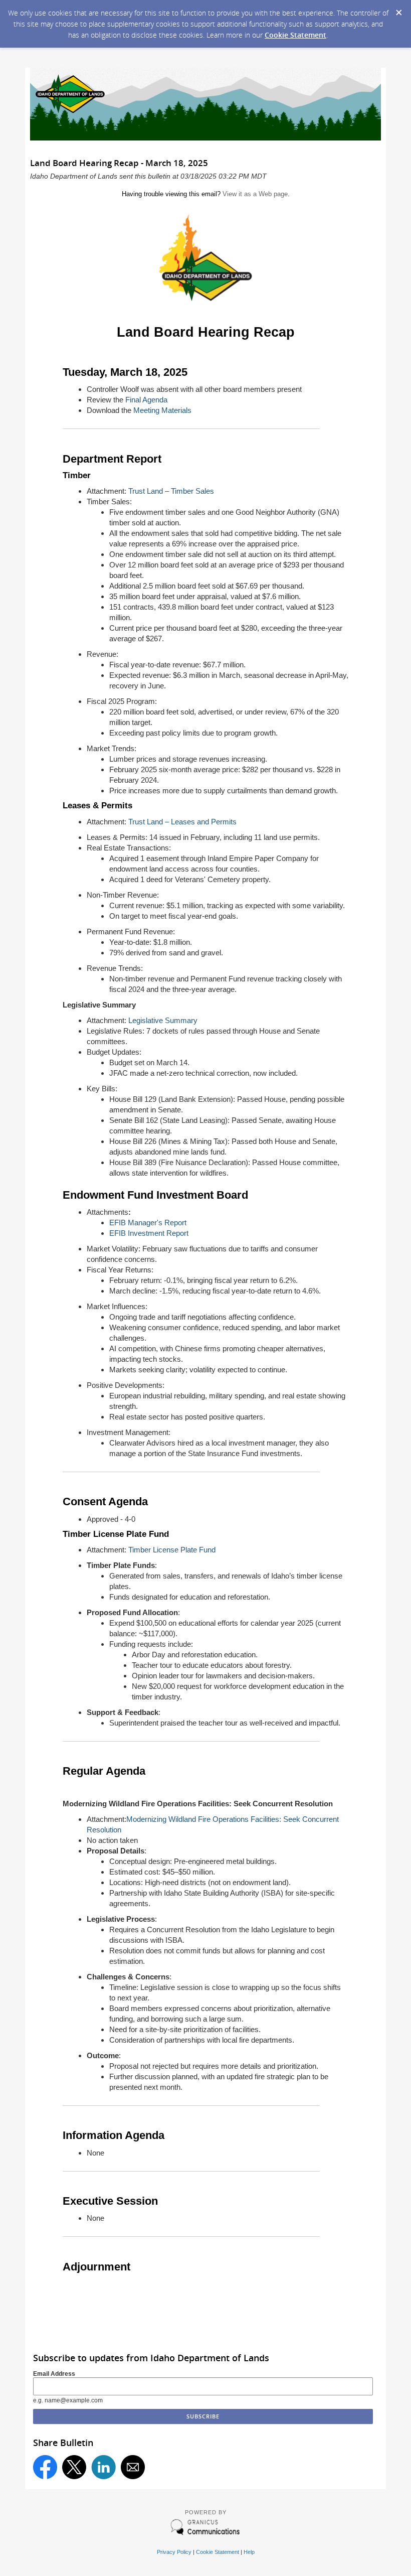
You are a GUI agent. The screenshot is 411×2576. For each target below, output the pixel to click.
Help (249, 2552)
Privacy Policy (174, 2552)
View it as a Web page (255, 194)
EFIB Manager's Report (148, 1223)
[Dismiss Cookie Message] (398, 10)
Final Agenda (146, 400)
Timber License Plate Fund (172, 1550)
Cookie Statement (295, 35)
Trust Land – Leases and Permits (182, 822)
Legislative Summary (163, 1020)
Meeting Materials (162, 410)
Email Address (54, 2374)
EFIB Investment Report (149, 1233)
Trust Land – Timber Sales (171, 491)
